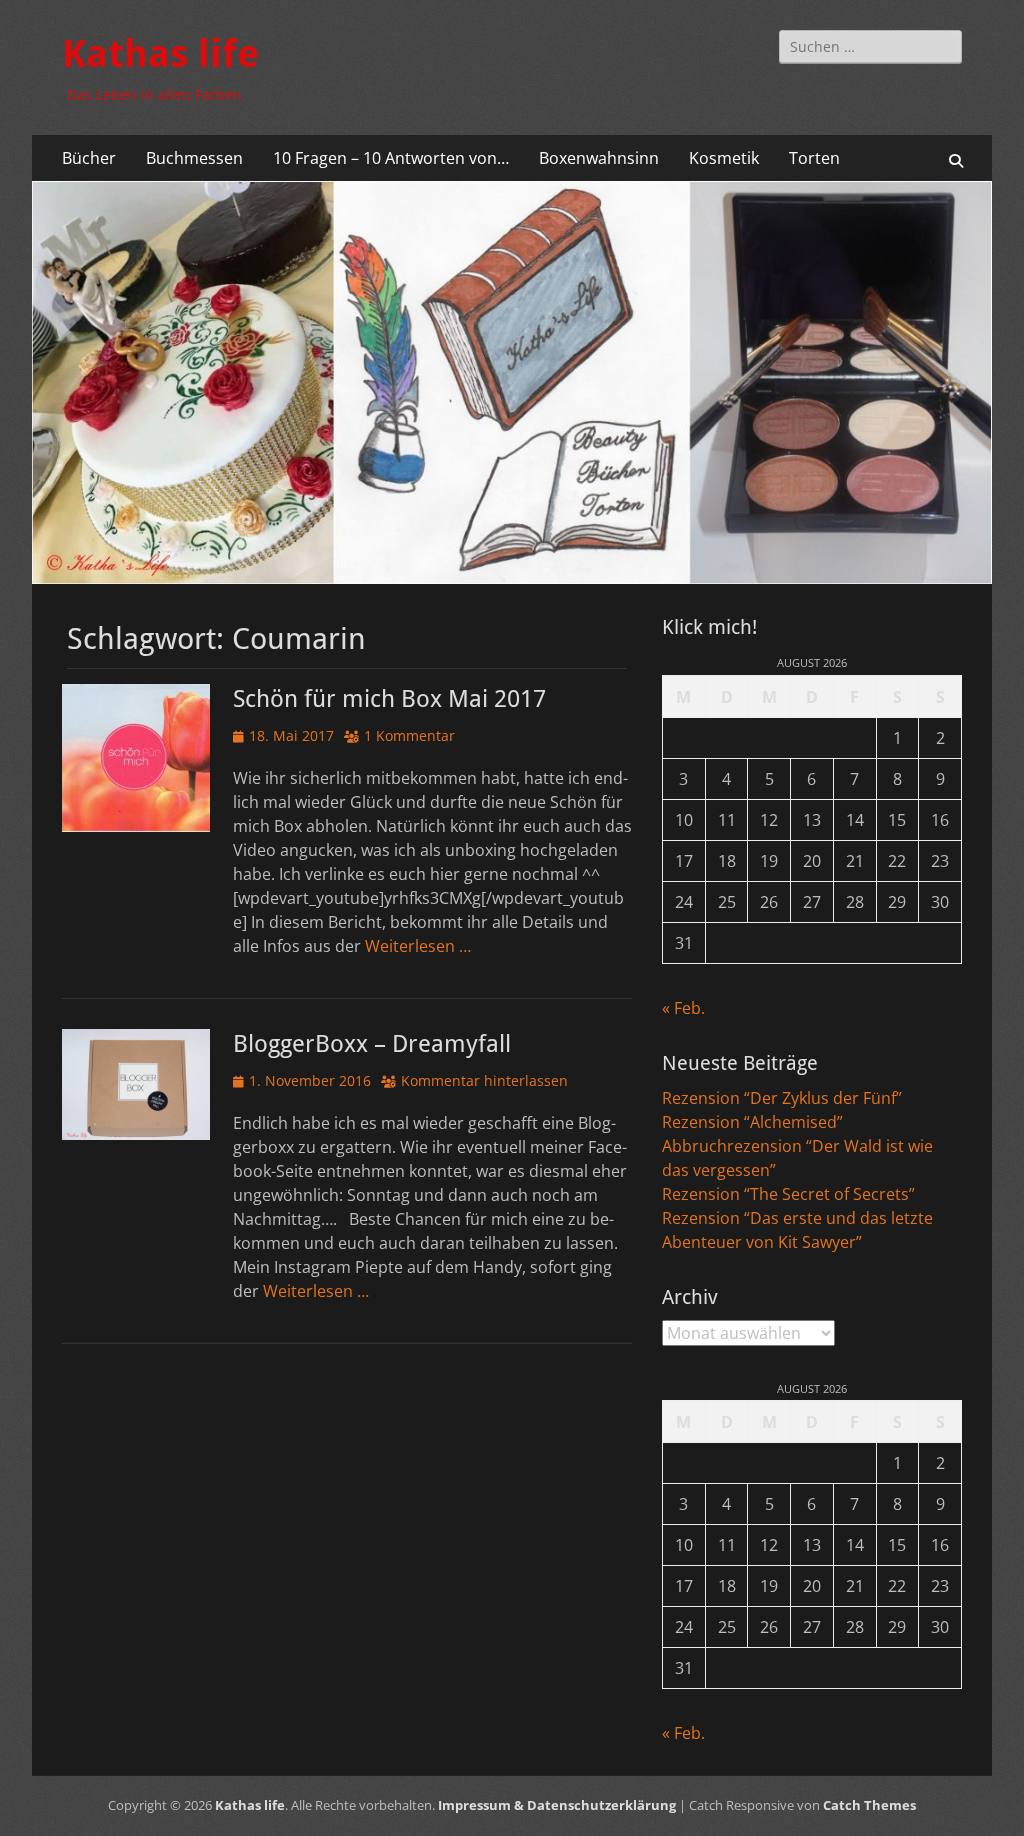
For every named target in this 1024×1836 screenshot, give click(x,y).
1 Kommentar (409, 735)
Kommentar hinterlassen (484, 1080)
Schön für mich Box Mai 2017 (389, 699)
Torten (814, 158)
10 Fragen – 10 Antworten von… (391, 158)
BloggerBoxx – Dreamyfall (372, 1044)
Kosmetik (724, 158)
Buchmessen (194, 158)
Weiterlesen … (418, 946)
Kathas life (160, 54)
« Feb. (683, 1008)
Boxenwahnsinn (599, 158)
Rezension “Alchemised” (752, 1122)
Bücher (89, 158)
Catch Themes (869, 1805)
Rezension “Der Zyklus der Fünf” (782, 1098)
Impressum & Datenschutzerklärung (557, 1805)
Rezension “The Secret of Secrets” (788, 1194)
